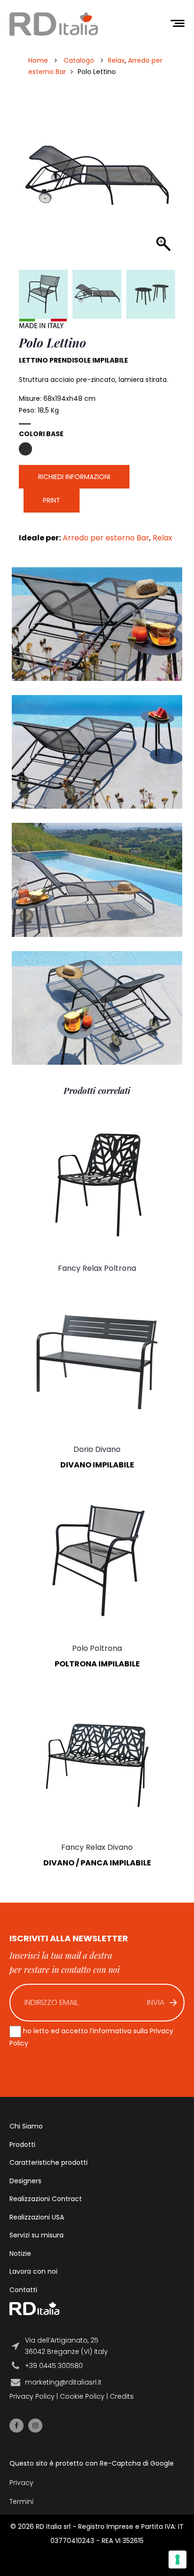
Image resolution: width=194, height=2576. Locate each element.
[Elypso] (151, 294)
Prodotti (22, 2145)
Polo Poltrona (97, 1648)
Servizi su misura (36, 2235)
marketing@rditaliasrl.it (63, 2382)
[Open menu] (178, 24)
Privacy (21, 2483)
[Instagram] (35, 2426)
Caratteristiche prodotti (48, 2162)
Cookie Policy (82, 2396)
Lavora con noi (33, 2271)
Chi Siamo (26, 2126)
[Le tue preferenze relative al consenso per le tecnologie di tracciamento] (178, 2559)
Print (52, 500)
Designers (25, 2181)
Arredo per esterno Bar (106, 538)
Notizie (20, 2253)
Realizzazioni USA (37, 2217)
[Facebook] (16, 2426)
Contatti (23, 2290)
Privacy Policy (32, 2396)
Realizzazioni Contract (46, 2199)
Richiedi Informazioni (74, 477)
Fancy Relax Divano (97, 1847)
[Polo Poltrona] (43, 294)
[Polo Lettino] (97, 294)
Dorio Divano (97, 1449)
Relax (116, 60)
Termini (21, 2501)
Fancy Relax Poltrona (97, 1268)
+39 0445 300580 (54, 2366)
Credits (122, 2396)
